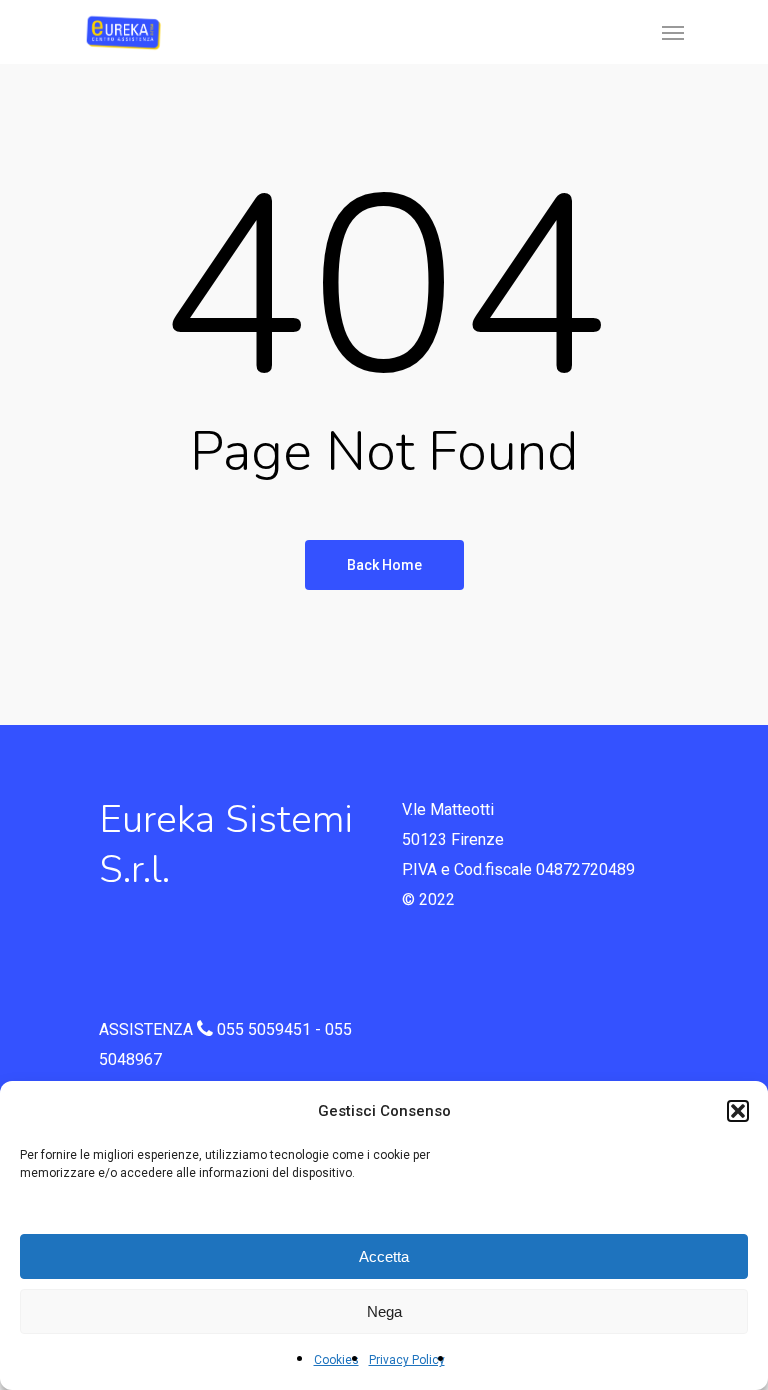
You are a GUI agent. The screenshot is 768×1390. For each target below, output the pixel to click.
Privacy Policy (407, 1360)
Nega (384, 1311)
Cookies (336, 1360)
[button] (738, 1111)
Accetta (384, 1256)
